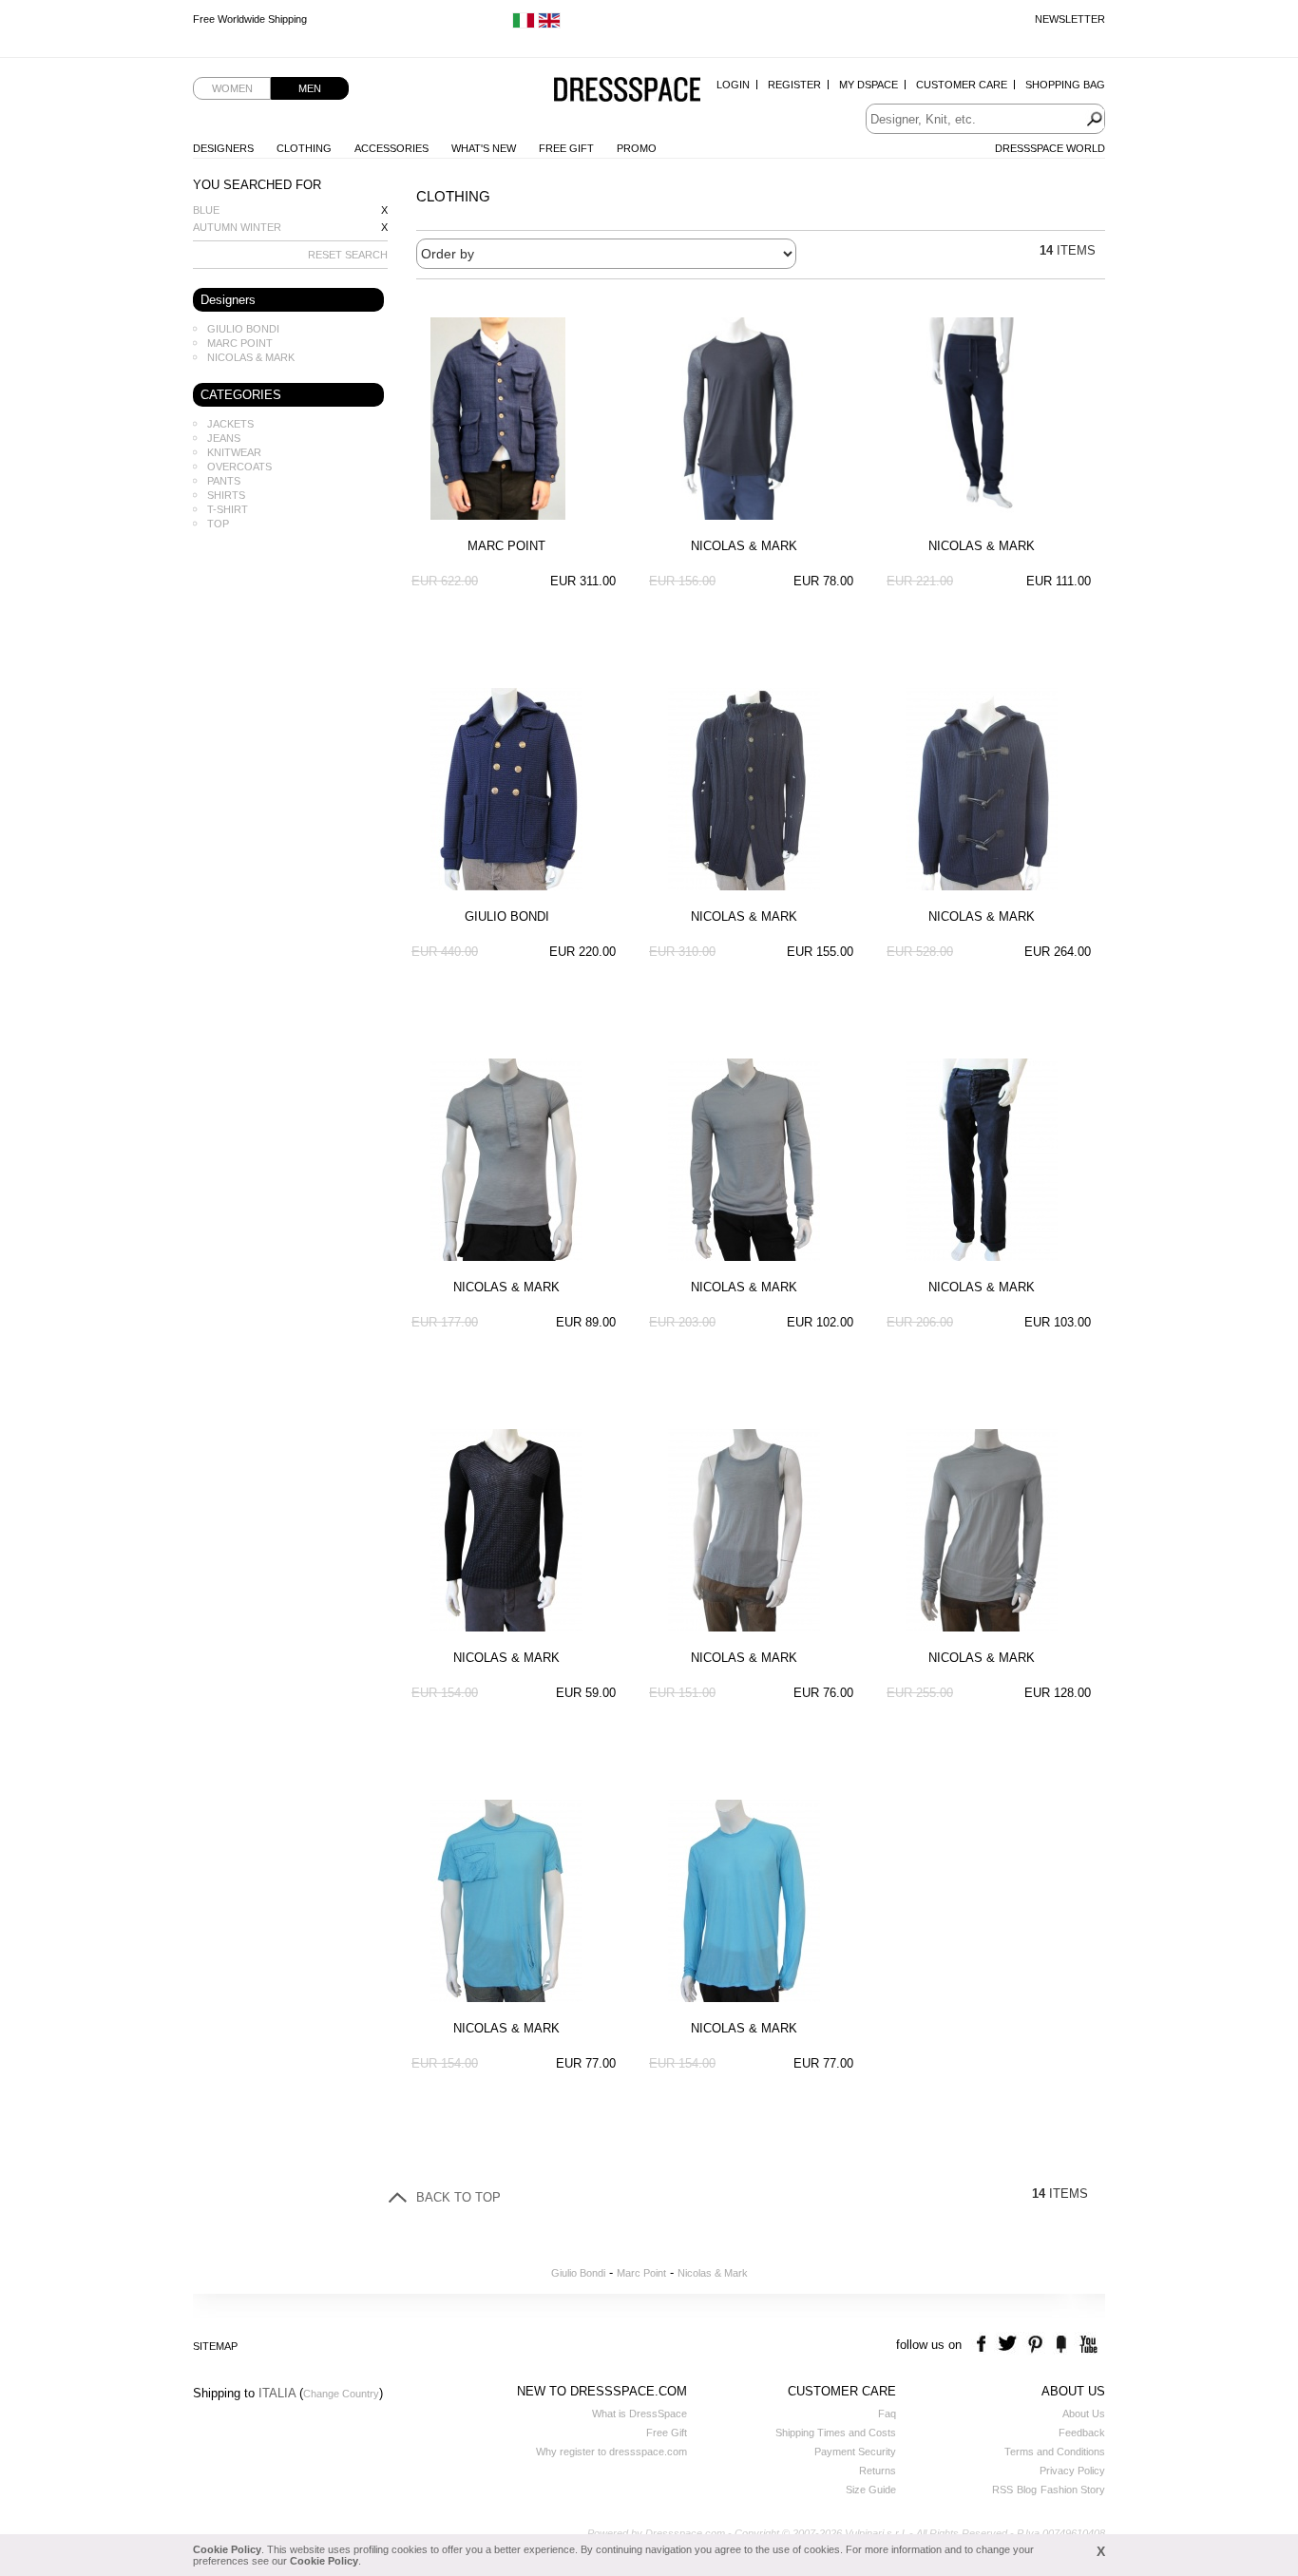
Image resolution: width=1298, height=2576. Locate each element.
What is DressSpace (639, 2414)
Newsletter (1070, 19)
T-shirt (228, 509)
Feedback (1082, 2433)
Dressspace (627, 91)
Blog (1027, 2490)
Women (232, 88)
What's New (484, 148)
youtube (1087, 2345)
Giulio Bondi (243, 329)
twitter (1010, 2345)
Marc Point (240, 343)
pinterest (1035, 2345)
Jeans (224, 438)
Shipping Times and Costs (836, 2433)
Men (310, 88)
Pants (224, 481)
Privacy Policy (1072, 2471)
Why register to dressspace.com (611, 2452)
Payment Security (855, 2452)
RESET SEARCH (348, 255)
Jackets (230, 424)
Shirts (226, 495)
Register (794, 85)
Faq (887, 2414)
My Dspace (869, 85)
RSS (1002, 2490)
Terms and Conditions (1055, 2452)
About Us (1084, 2414)
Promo (637, 148)
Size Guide (871, 2490)
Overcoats (239, 467)
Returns (878, 2471)
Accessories (391, 148)
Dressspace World (1050, 148)
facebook (984, 2345)
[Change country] (524, 25)
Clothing (304, 148)
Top (218, 524)
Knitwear (234, 452)
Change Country (341, 2394)
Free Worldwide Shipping (250, 19)
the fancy (1061, 2345)
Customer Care (962, 85)
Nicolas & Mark (251, 357)
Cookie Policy (227, 2549)
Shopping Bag (1065, 85)
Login (733, 85)
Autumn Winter (237, 227)
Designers (223, 148)
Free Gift (566, 148)
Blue (206, 210)
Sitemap (215, 2346)
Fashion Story (1073, 2490)
